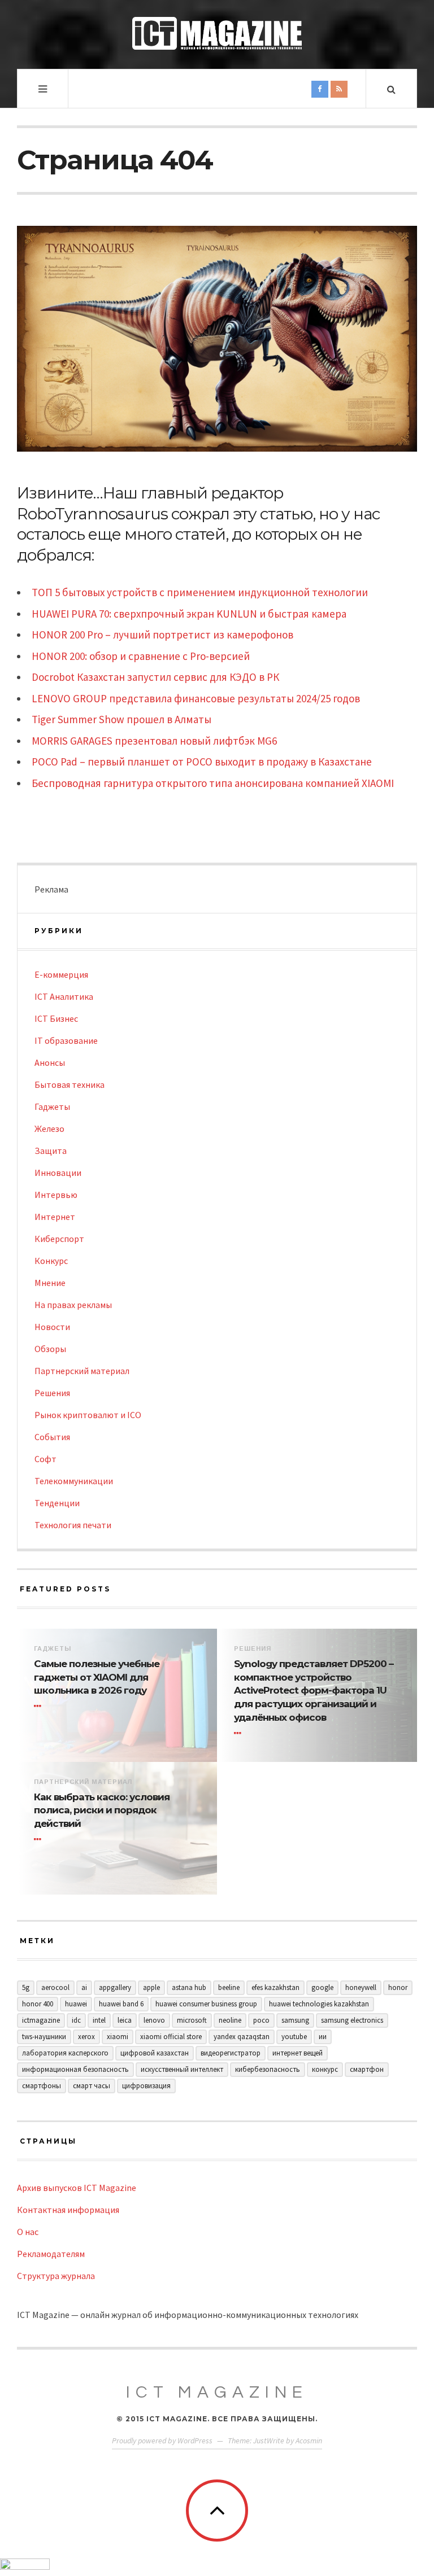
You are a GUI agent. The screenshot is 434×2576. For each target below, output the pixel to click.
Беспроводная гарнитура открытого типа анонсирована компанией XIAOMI (213, 783)
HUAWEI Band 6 (121, 2004)
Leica (125, 2020)
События (52, 1437)
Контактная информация (68, 2210)
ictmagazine (41, 2020)
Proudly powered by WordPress (162, 2441)
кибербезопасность (268, 2069)
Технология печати (73, 1525)
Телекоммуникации (74, 1481)
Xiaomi (118, 2037)
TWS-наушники (44, 2037)
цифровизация (146, 2086)
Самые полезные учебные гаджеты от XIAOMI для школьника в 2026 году (97, 1677)
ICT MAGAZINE (217, 2392)
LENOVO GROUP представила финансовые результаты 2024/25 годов (196, 698)
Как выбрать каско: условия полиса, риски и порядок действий (102, 1810)
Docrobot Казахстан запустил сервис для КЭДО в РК (155, 677)
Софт (45, 1459)
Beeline (229, 1987)
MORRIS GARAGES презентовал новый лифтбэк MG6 (154, 741)
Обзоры (50, 1349)
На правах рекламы (73, 1305)
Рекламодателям (51, 2254)
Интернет (55, 1217)
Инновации (58, 1173)
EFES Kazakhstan (275, 1987)
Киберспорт (59, 1239)
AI (84, 1987)
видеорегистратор (231, 2053)
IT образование (66, 1040)
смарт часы (92, 2086)
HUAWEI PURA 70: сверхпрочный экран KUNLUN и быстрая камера (189, 614)
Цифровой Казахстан (155, 2053)
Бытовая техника (70, 1084)
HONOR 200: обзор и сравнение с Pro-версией (141, 656)
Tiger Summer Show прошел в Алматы (121, 719)
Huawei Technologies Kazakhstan (319, 2004)
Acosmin (309, 2441)
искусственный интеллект (182, 2069)
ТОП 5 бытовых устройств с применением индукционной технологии (200, 592)
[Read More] (40, 1706)
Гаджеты (52, 1107)
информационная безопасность (75, 2069)
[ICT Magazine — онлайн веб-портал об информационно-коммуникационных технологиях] (217, 33)
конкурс (325, 2069)
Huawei (76, 2004)
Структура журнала (56, 2276)
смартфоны (42, 2086)
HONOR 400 (38, 2004)
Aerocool (55, 1987)
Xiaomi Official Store (171, 2037)
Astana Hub (189, 1987)
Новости (52, 1327)
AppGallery (115, 1987)
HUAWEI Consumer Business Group (206, 2004)
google (322, 1987)
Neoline (230, 2020)
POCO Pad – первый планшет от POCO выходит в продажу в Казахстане (202, 762)
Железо (49, 1129)
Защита (51, 1151)
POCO (261, 2020)
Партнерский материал (82, 1371)
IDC (76, 2020)
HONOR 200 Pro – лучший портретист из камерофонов (162, 635)
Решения (52, 1393)
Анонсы (50, 1062)
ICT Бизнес (56, 1018)
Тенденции (57, 1503)
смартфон (367, 2069)
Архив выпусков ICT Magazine (77, 2188)
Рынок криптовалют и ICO (88, 1415)
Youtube (294, 2037)
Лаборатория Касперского (65, 2053)
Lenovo (154, 2020)
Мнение (50, 1283)
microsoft (192, 2020)
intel (99, 2020)
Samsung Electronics (352, 2020)
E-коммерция (61, 974)
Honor (398, 1987)
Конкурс (51, 1261)
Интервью (56, 1195)
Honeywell (361, 1987)
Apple (151, 1987)
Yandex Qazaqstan (242, 2037)
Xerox (86, 2037)
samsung (295, 2020)
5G (26, 1987)
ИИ (323, 2037)
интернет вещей (298, 2053)
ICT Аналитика (64, 996)
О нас (28, 2232)
